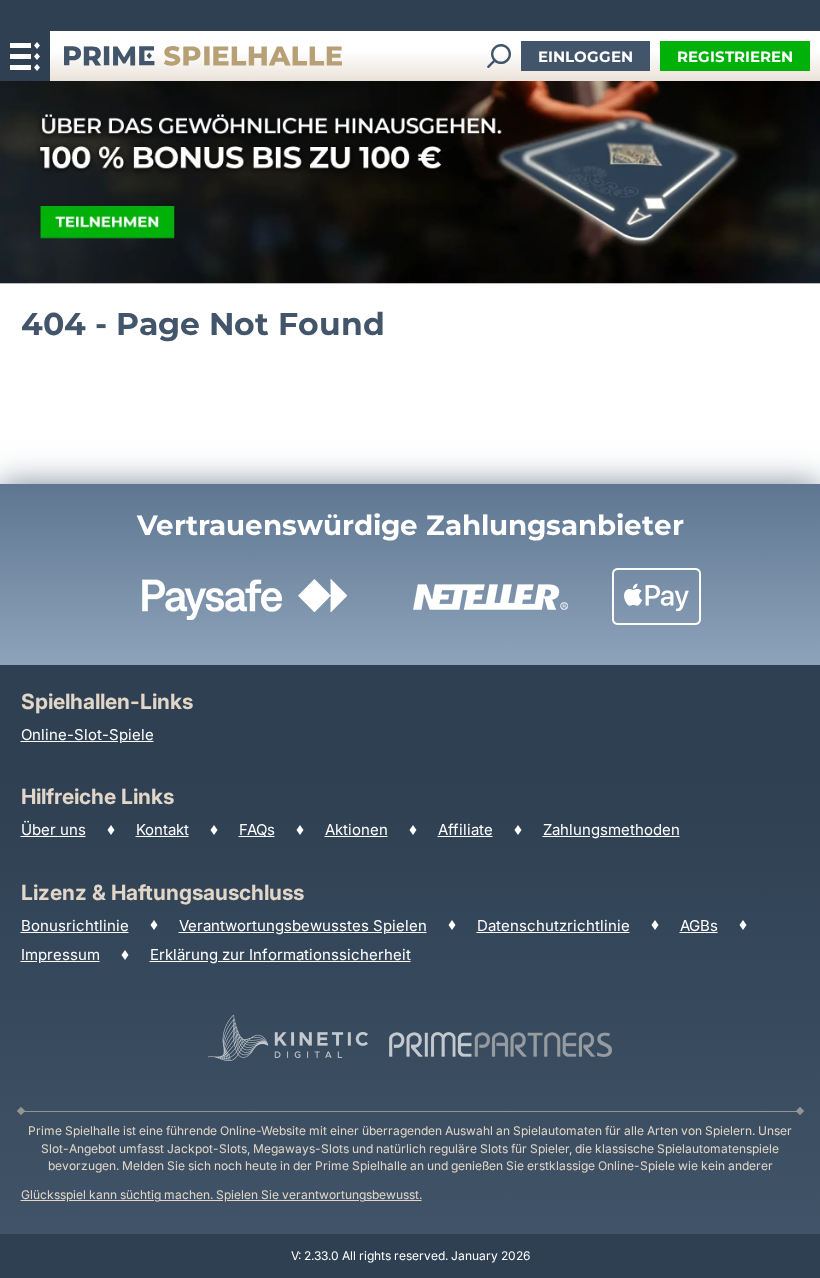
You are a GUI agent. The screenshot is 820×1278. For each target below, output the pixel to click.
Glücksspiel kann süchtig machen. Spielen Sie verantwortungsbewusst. (221, 1194)
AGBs (699, 925)
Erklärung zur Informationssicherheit (280, 954)
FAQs (257, 829)
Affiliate (465, 829)
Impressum (60, 954)
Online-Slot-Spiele (87, 734)
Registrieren (735, 56)
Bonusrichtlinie (75, 925)
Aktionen (356, 829)
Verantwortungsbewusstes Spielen (303, 925)
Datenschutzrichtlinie (553, 925)
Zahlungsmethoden (611, 829)
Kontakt (162, 829)
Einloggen (585, 56)
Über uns (53, 829)
